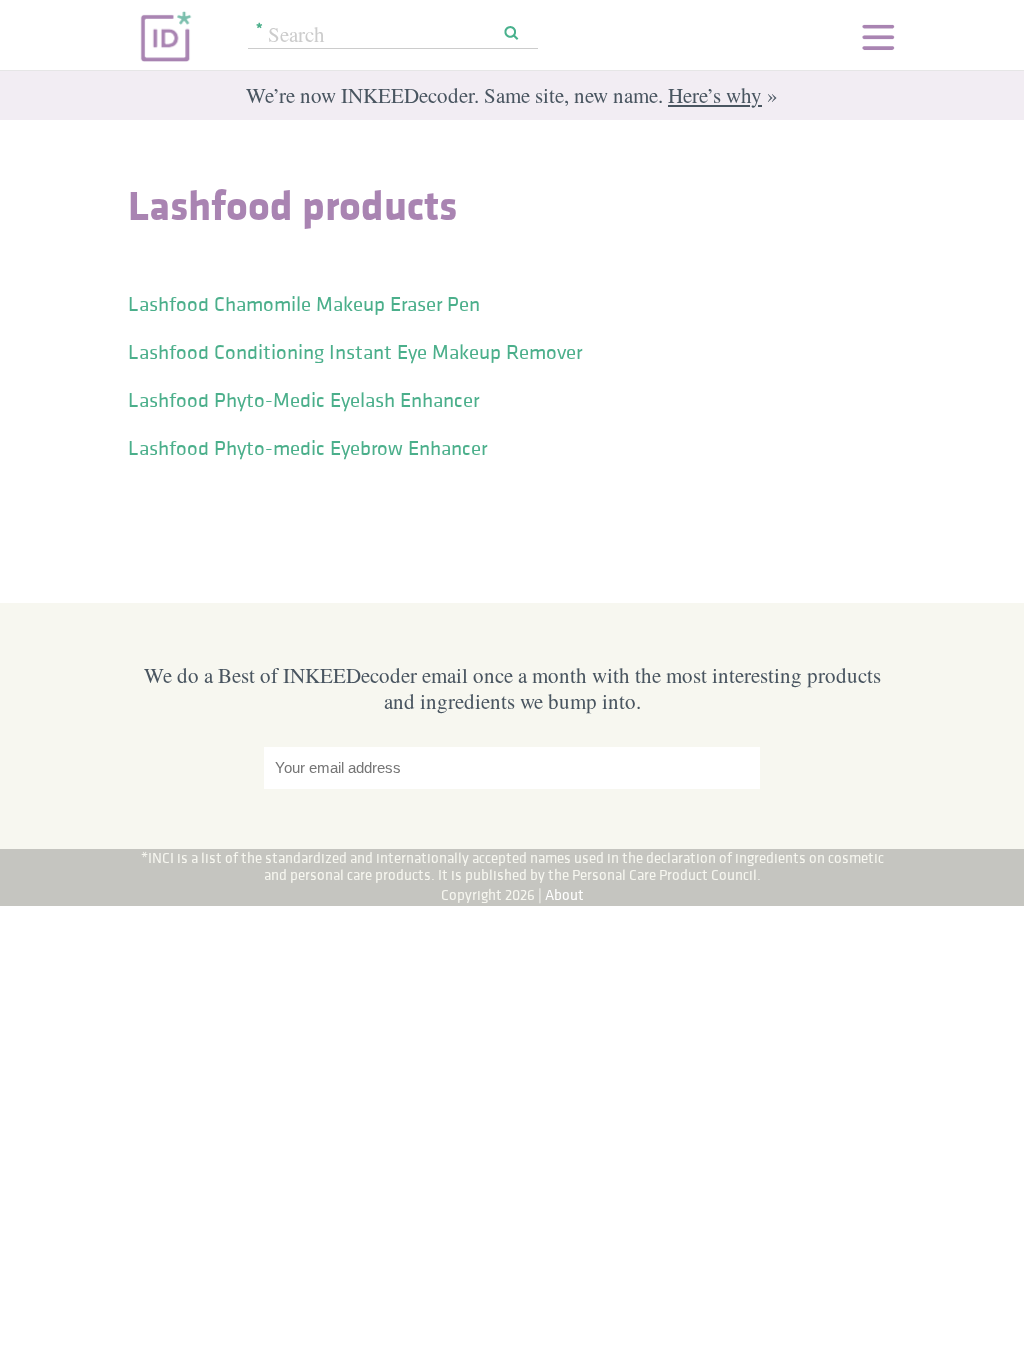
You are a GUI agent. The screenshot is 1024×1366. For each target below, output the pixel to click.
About (564, 894)
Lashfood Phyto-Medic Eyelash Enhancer (303, 400)
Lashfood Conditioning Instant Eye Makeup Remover (355, 352)
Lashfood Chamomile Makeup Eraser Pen (304, 304)
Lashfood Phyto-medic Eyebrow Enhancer (307, 448)
